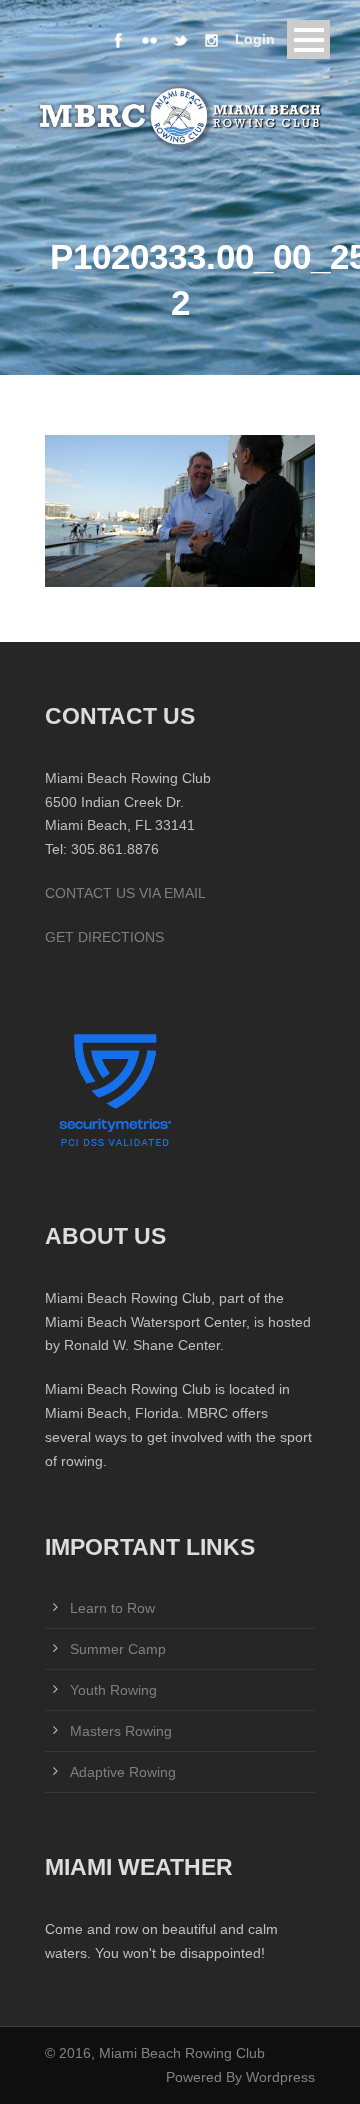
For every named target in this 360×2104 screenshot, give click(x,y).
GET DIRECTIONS (104, 937)
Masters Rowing (121, 1731)
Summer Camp (118, 1649)
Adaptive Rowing (123, 1772)
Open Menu (308, 39)
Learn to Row (112, 1608)
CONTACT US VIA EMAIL (125, 893)
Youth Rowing (113, 1690)
